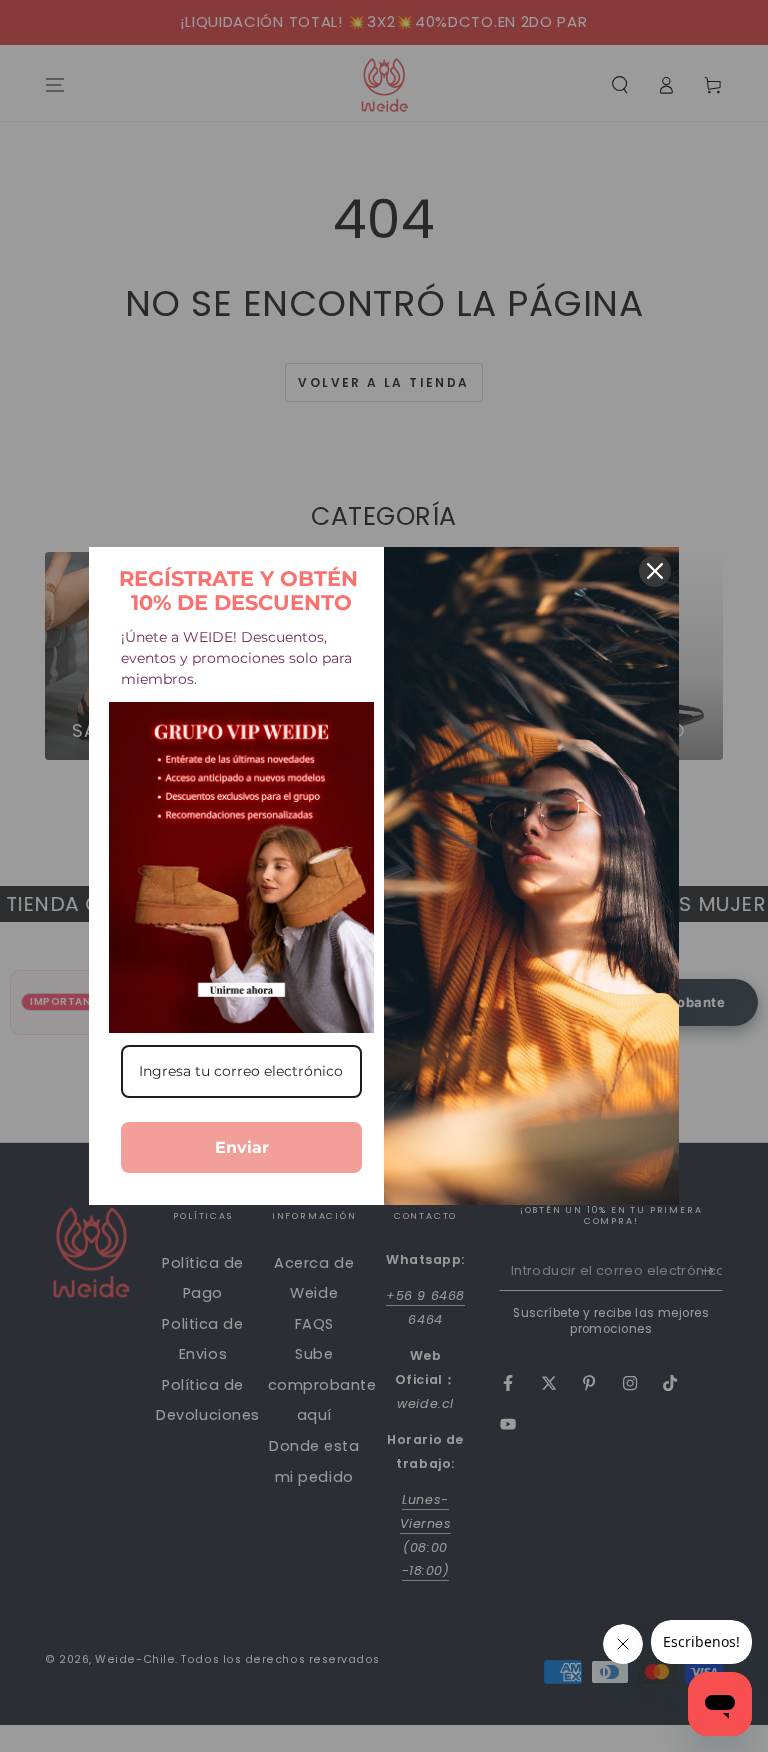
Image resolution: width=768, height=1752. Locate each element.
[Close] (655, 571)
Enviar (242, 1147)
